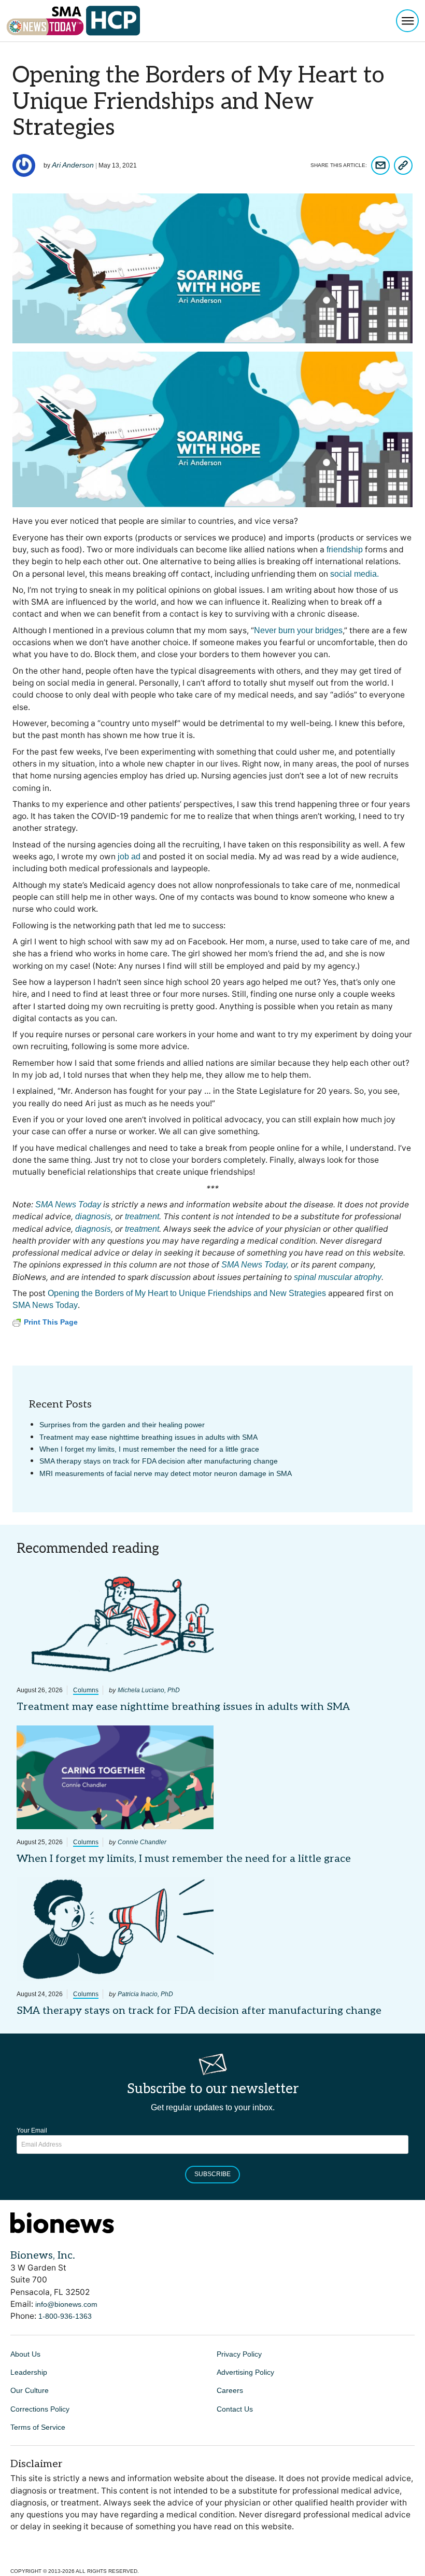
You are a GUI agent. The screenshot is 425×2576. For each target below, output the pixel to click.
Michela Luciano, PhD (149, 1690)
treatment (142, 1216)
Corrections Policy (40, 2409)
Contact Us (235, 2409)
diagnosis (93, 1216)
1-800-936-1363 (65, 2316)
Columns (86, 1690)
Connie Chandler (142, 1842)
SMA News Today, (255, 1265)
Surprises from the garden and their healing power (122, 1425)
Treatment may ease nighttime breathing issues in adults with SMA (148, 1437)
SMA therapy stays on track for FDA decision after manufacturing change (159, 1461)
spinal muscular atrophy (338, 1277)
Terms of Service (38, 2427)
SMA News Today (68, 1205)
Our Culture (30, 2390)
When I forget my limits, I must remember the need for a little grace (149, 1449)
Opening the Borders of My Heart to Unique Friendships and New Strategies (187, 1293)
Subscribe (212, 2174)
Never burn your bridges (298, 630)
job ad (129, 857)
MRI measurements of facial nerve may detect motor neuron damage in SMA (166, 1473)
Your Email (32, 2131)
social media (353, 574)
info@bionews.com (66, 2304)
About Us (25, 2354)
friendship (345, 549)
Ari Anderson (73, 165)
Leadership (29, 2372)
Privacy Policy (239, 2354)
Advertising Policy (245, 2372)
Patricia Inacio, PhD (145, 1994)
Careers (230, 2390)
